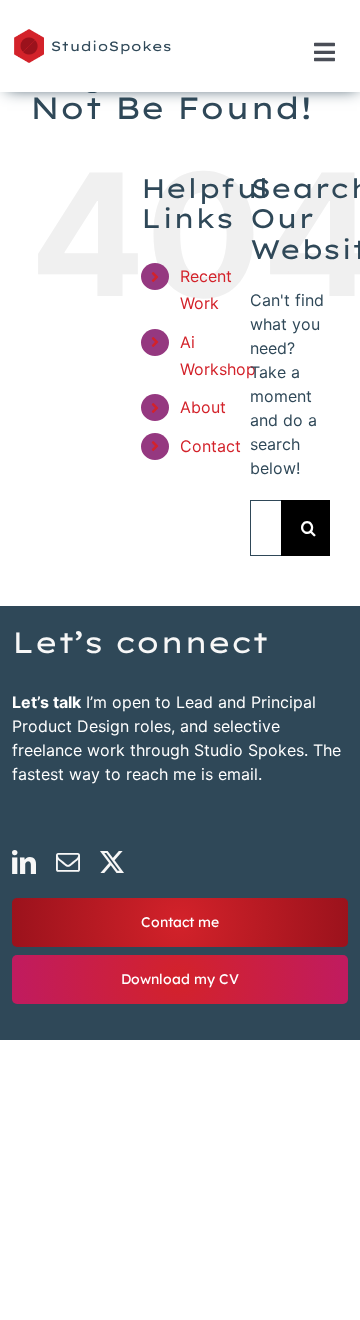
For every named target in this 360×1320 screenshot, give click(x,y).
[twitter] (112, 862)
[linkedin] (24, 862)
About (203, 407)
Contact (210, 446)
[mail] (68, 862)
